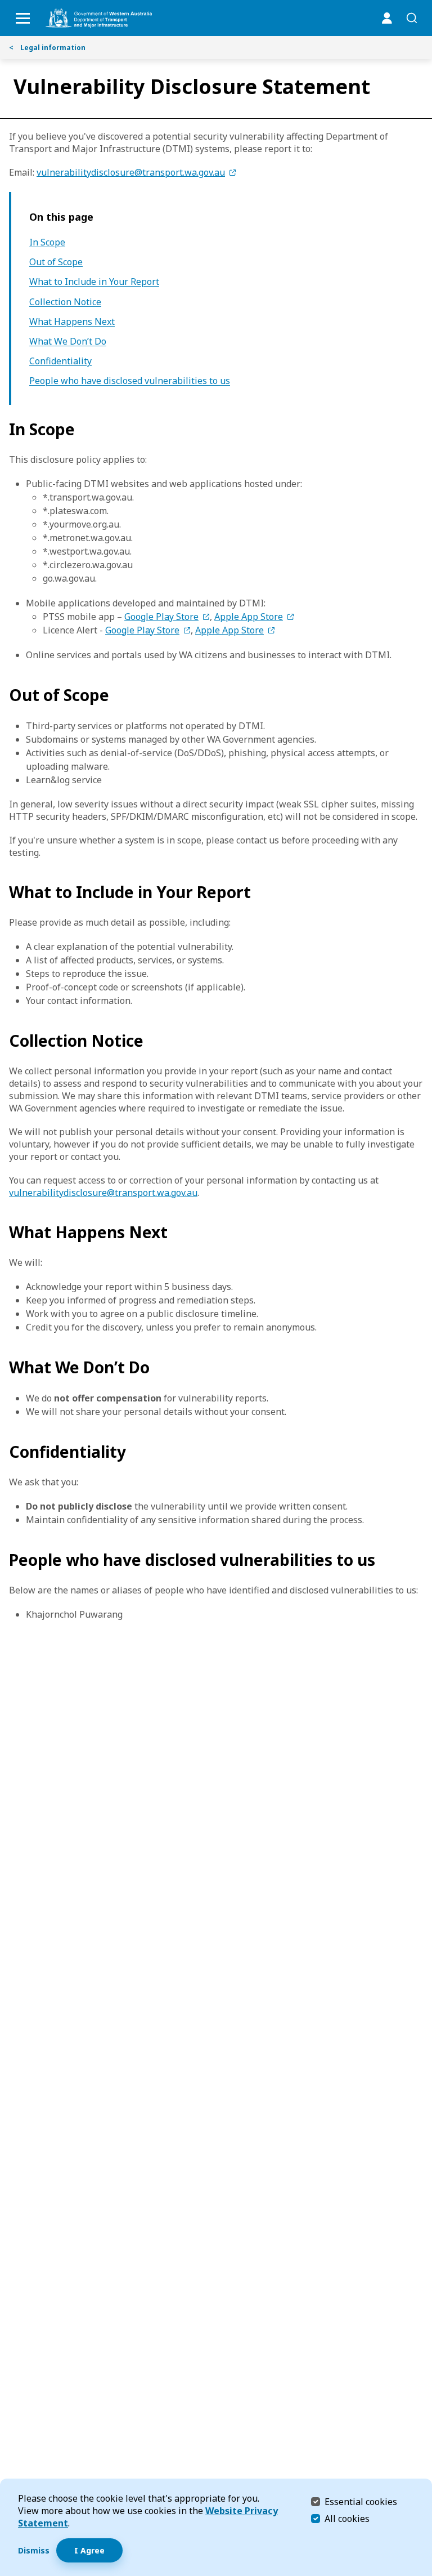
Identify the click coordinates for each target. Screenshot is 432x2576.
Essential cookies (361, 2501)
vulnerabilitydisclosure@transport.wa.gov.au (131, 172)
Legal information (47, 48)
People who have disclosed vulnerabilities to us (130, 381)
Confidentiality (60, 361)
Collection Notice (65, 302)
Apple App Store (249, 617)
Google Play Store (161, 617)
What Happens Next (72, 322)
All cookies (347, 2519)
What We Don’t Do (68, 341)
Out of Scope (56, 262)
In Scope (47, 242)
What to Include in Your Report (94, 282)
